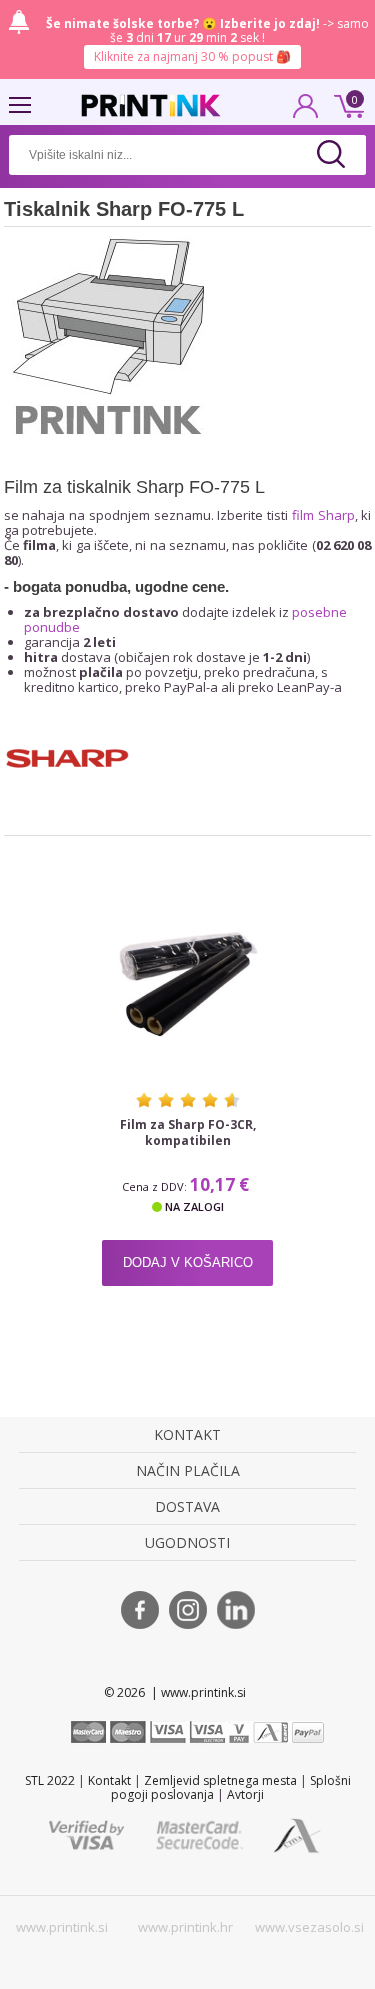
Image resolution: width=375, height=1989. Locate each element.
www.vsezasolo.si (309, 1927)
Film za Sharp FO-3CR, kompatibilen (188, 1133)
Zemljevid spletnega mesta (220, 1780)
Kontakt (109, 1780)
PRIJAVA (306, 112)
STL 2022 (50, 1780)
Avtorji (245, 1794)
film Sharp (323, 515)
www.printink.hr (185, 1927)
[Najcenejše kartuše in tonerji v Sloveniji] (151, 105)
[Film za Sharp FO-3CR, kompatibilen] (187, 984)
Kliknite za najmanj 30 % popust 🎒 (192, 56)
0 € (346, 104)
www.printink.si (62, 1927)
